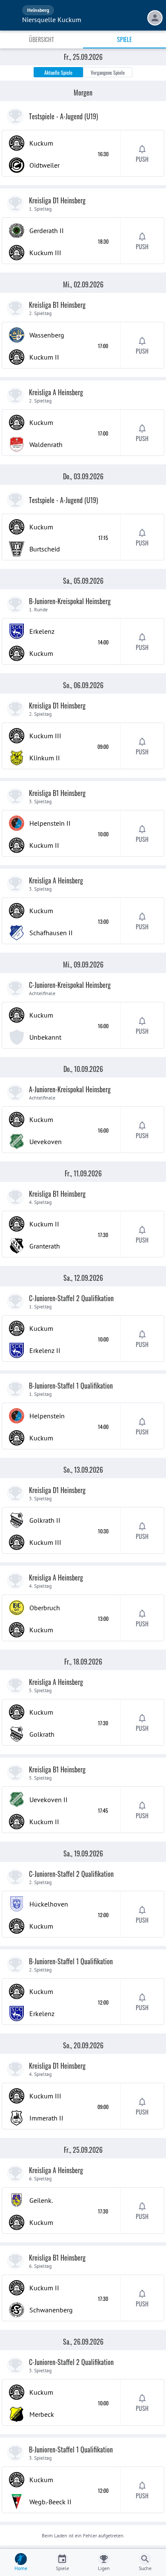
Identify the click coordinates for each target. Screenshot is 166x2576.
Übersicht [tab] (41, 39)
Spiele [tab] (124, 39)
